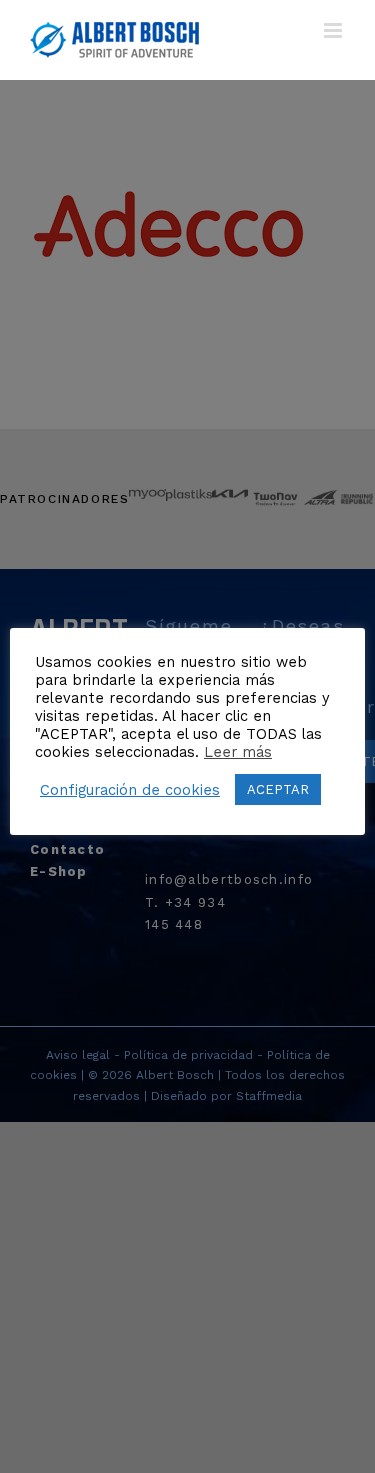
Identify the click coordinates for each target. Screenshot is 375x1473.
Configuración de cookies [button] (130, 790)
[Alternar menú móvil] (334, 30)
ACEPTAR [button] (278, 789)
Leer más (238, 752)
